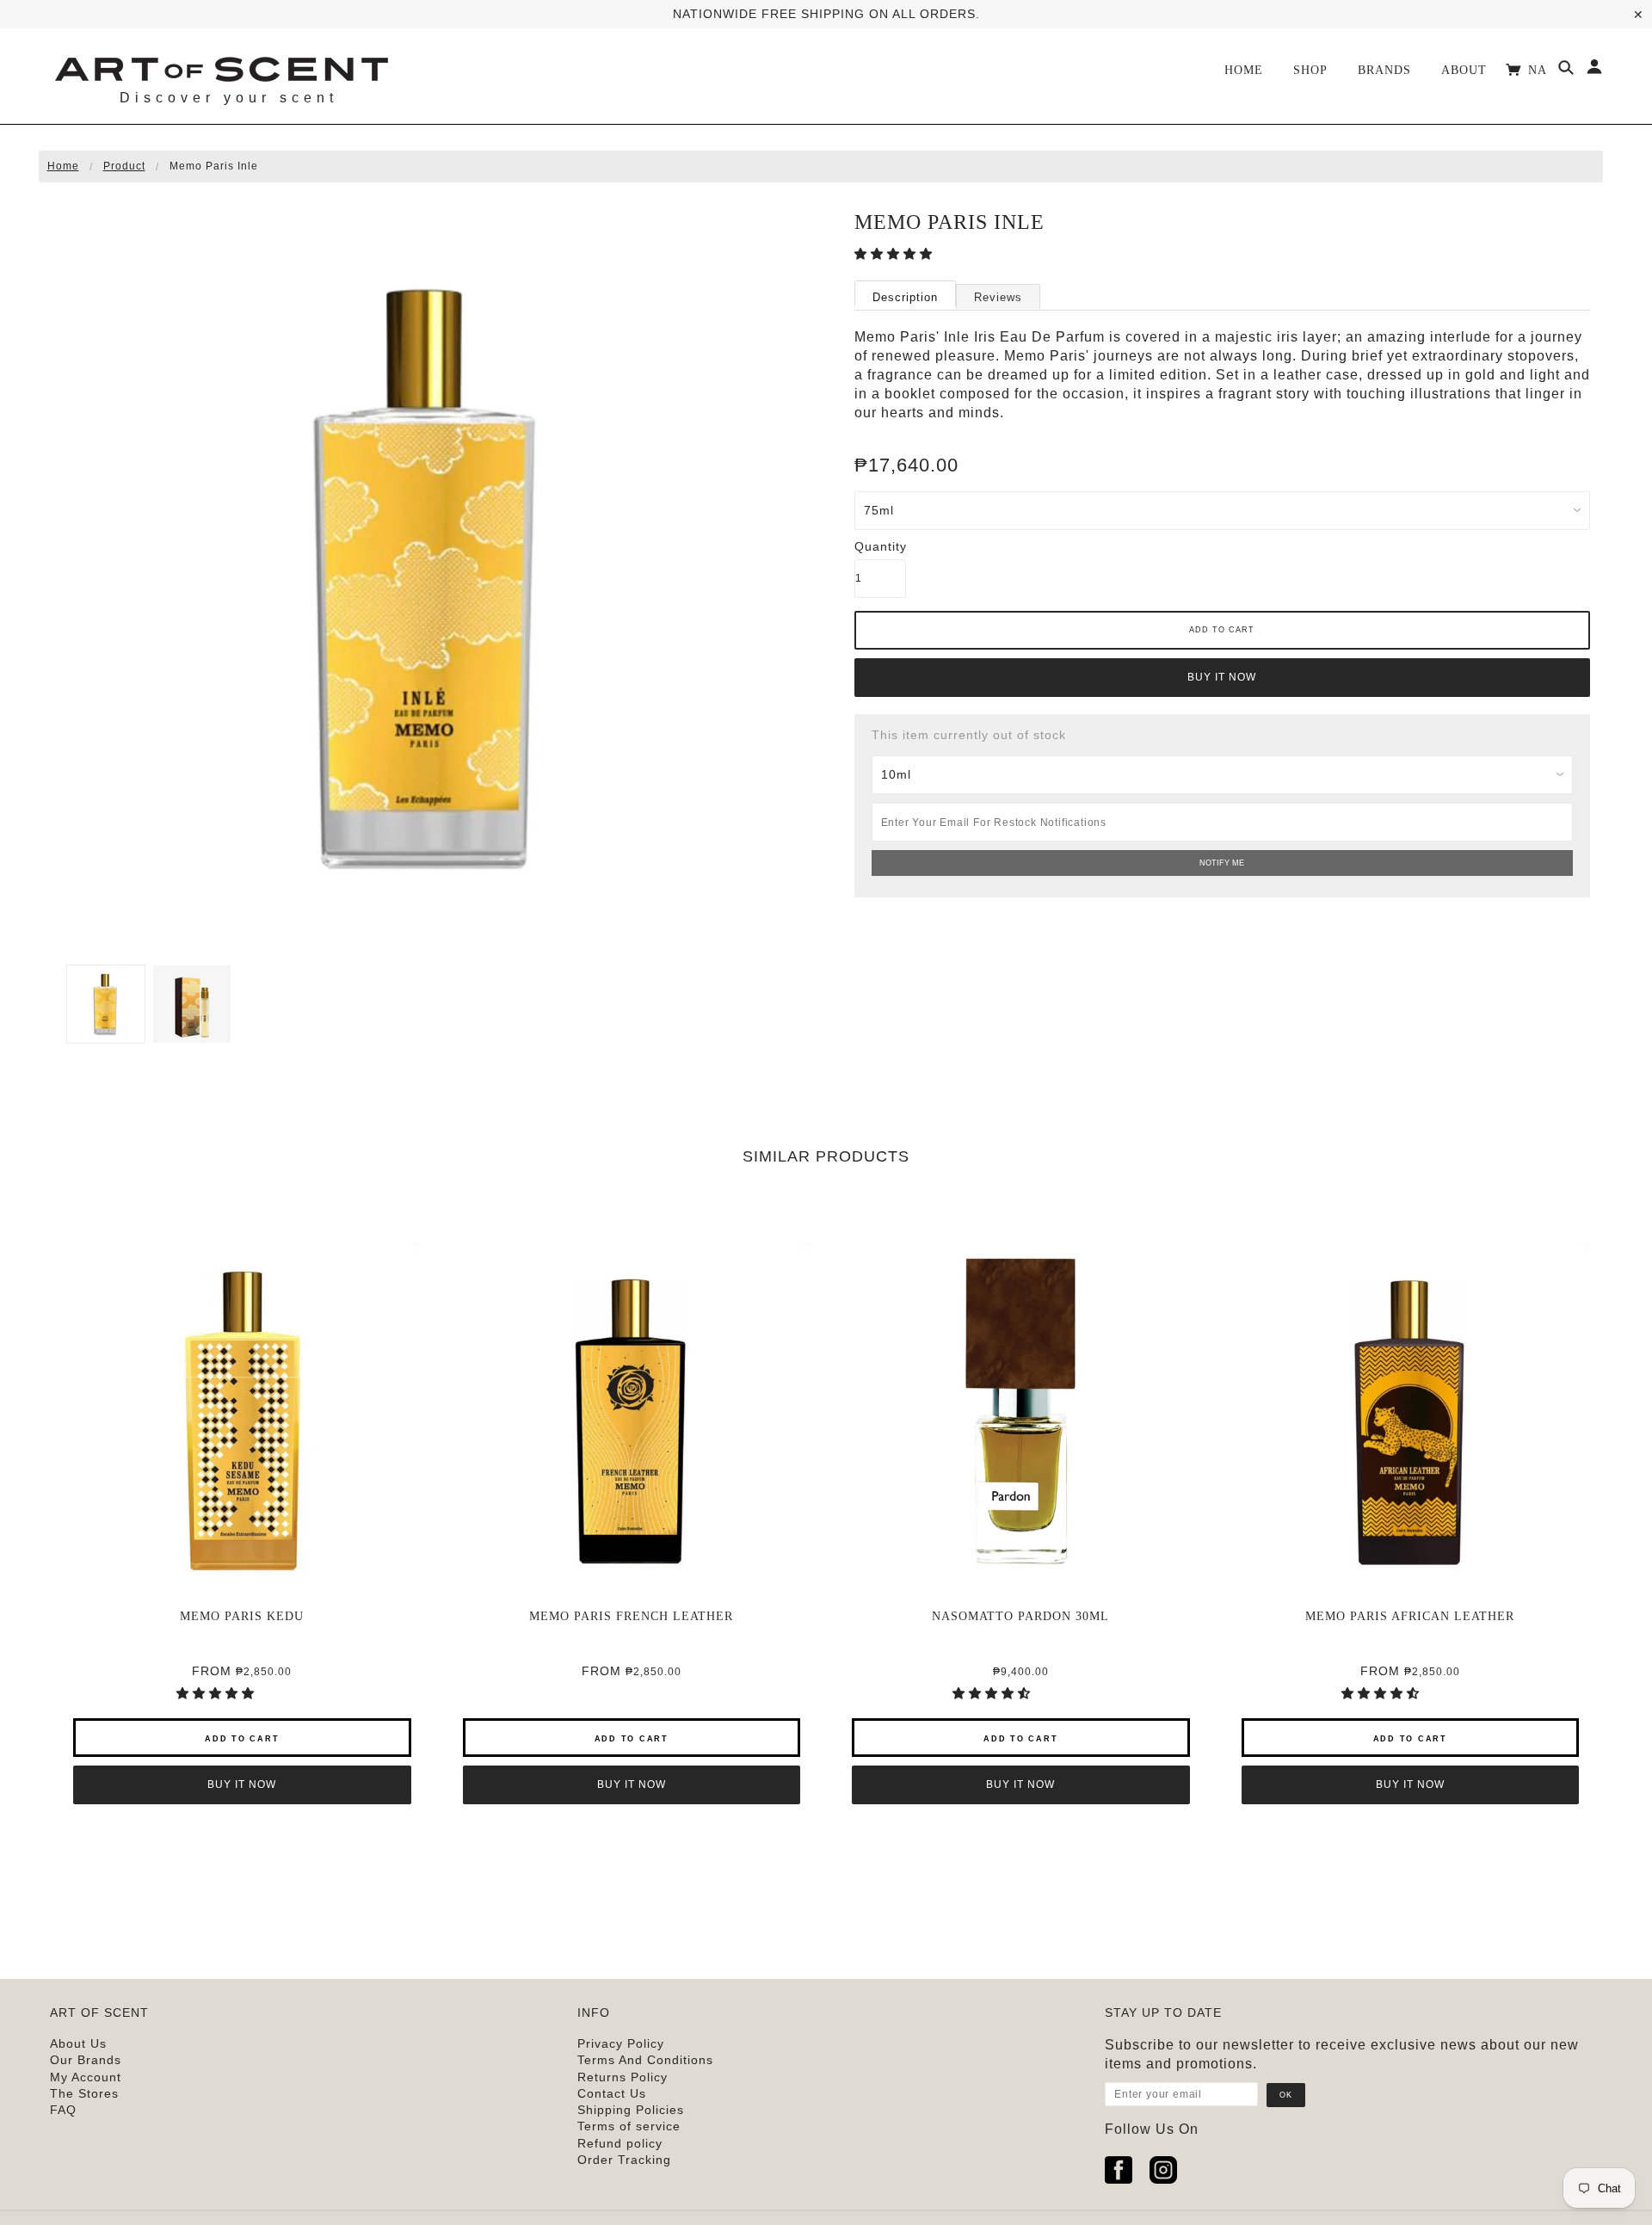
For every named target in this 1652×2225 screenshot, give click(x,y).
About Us (78, 2043)
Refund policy (620, 2143)
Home (63, 166)
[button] (896, 254)
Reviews (998, 297)
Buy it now (1222, 677)
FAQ (63, 2110)
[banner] (221, 67)
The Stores (84, 2093)
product (124, 166)
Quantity (880, 546)
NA (1539, 70)
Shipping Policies (631, 2110)
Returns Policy (623, 2077)
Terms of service (629, 2126)
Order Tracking (624, 2160)
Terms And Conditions (645, 2060)
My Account (86, 2077)
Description (905, 297)
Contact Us (612, 2093)
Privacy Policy (621, 2043)
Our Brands (86, 2060)
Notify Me (1222, 863)
